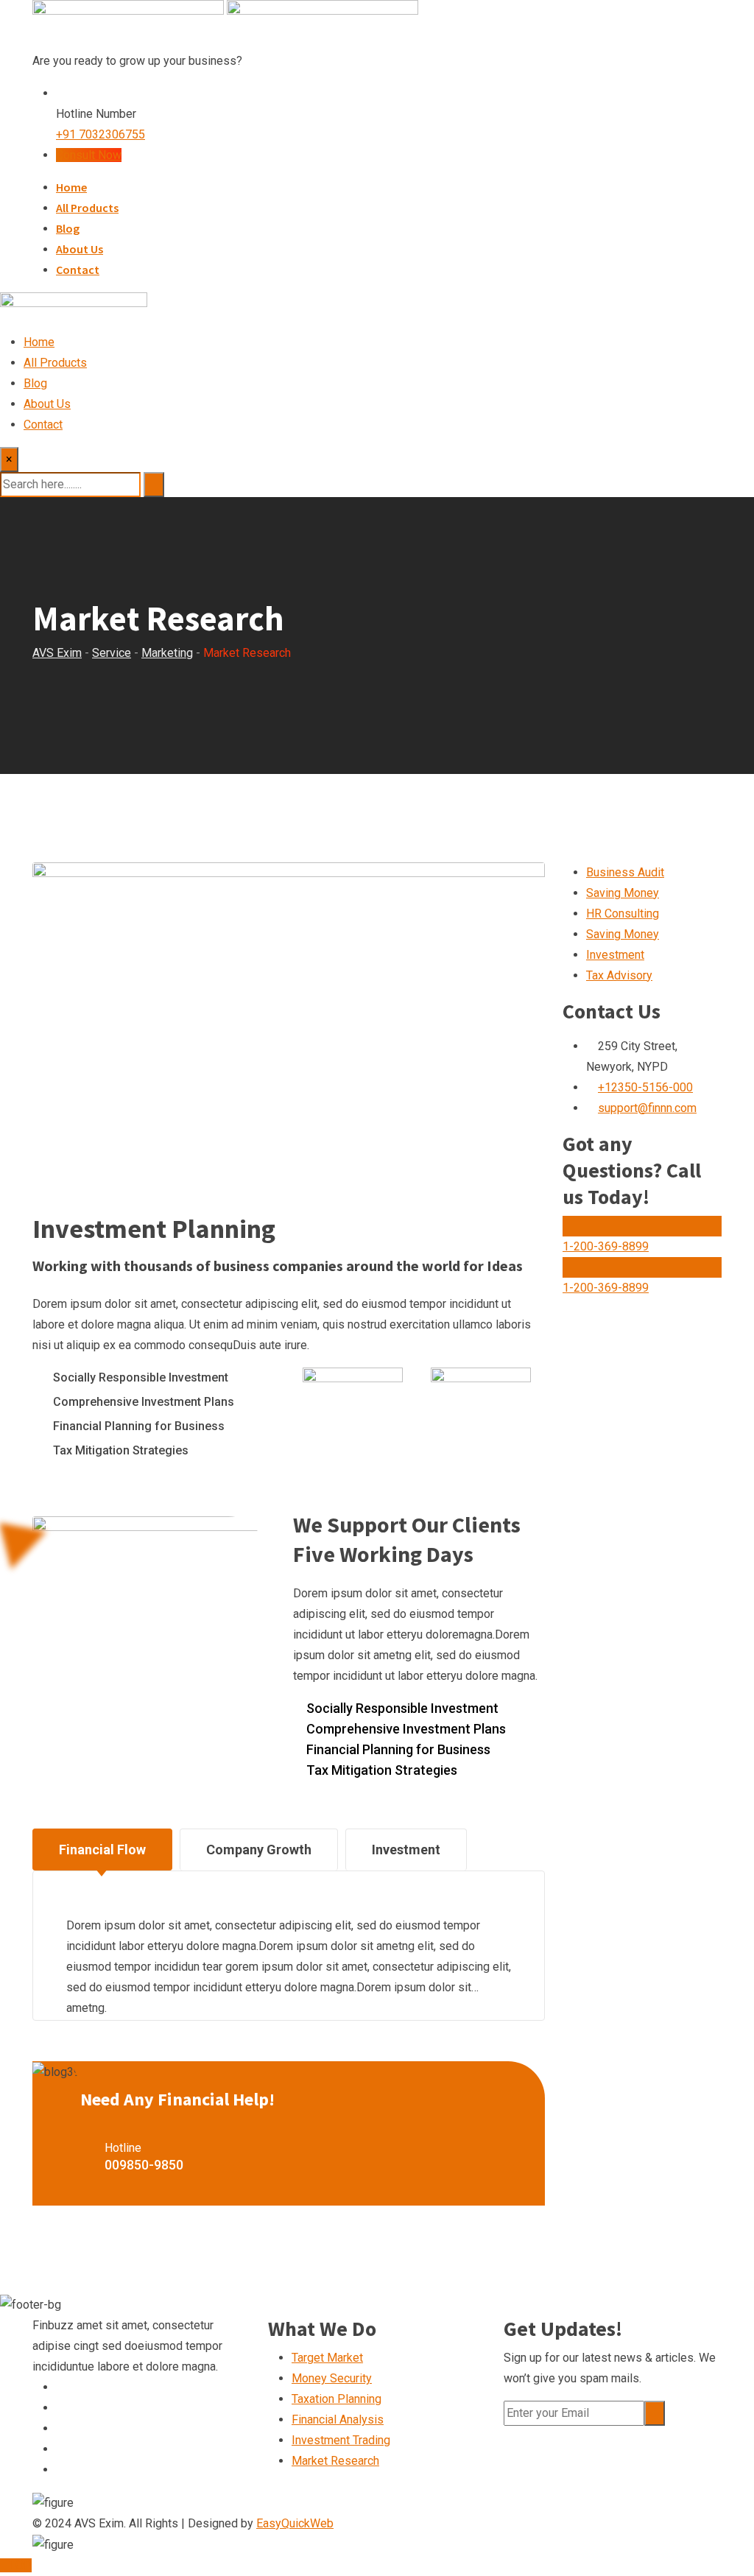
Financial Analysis (338, 2420)
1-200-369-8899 (606, 1246)
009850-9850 (144, 2165)
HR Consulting (623, 914)
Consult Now (89, 155)
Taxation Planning (337, 2399)
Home (71, 187)
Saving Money (623, 893)
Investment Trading (341, 2440)
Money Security (332, 2378)
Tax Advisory (619, 975)
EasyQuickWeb (295, 2523)
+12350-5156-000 (645, 1087)
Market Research (335, 2461)
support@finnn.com (647, 1108)
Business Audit (625, 872)
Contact (78, 270)
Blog (68, 228)
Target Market (327, 2358)
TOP (20, 2565)
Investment (615, 955)
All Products (87, 208)
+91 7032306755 (101, 134)
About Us (80, 249)
